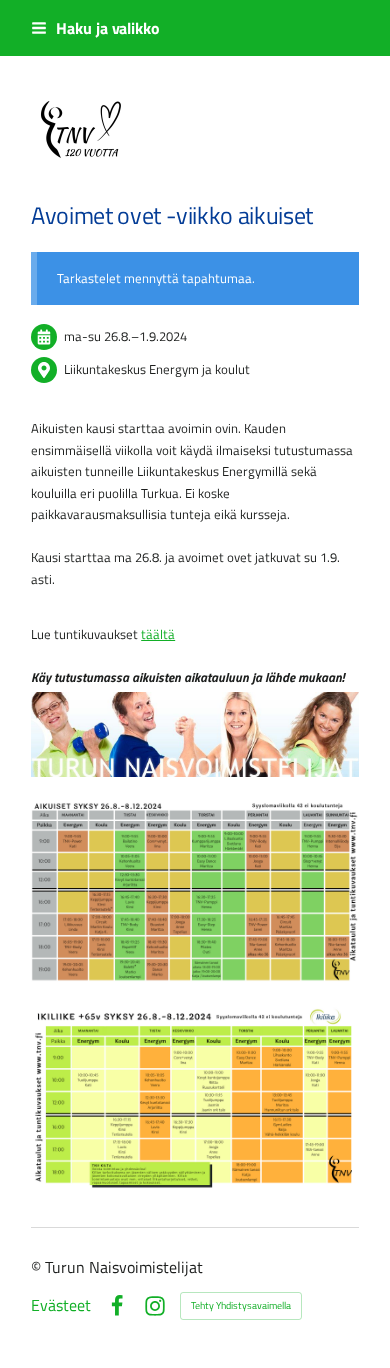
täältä (158, 634)
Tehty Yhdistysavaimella (241, 1305)
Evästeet (61, 1306)
